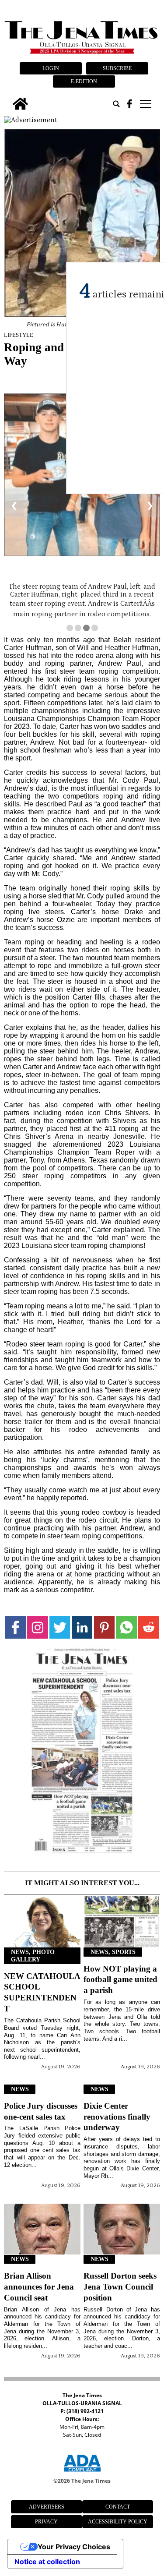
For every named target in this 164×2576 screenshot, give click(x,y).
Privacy (46, 2522)
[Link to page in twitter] (60, 1627)
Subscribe (117, 68)
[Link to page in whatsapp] (126, 1627)
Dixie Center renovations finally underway (117, 2117)
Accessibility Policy (118, 2522)
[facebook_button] (129, 104)
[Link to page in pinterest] (105, 1627)
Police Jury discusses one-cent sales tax (41, 2111)
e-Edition (84, 81)
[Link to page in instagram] (38, 1627)
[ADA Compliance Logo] (82, 2473)
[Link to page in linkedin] (82, 1627)
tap (145, 104)
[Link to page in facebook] (15, 1627)
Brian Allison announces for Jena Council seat (39, 2287)
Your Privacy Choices (74, 2547)
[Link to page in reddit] (149, 1627)
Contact (118, 2507)
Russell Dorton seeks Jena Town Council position (120, 2287)
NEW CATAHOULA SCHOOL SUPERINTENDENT (42, 1993)
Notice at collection (47, 2562)
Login (51, 68)
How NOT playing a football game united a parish (120, 1980)
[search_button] (116, 104)
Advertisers (47, 2507)
